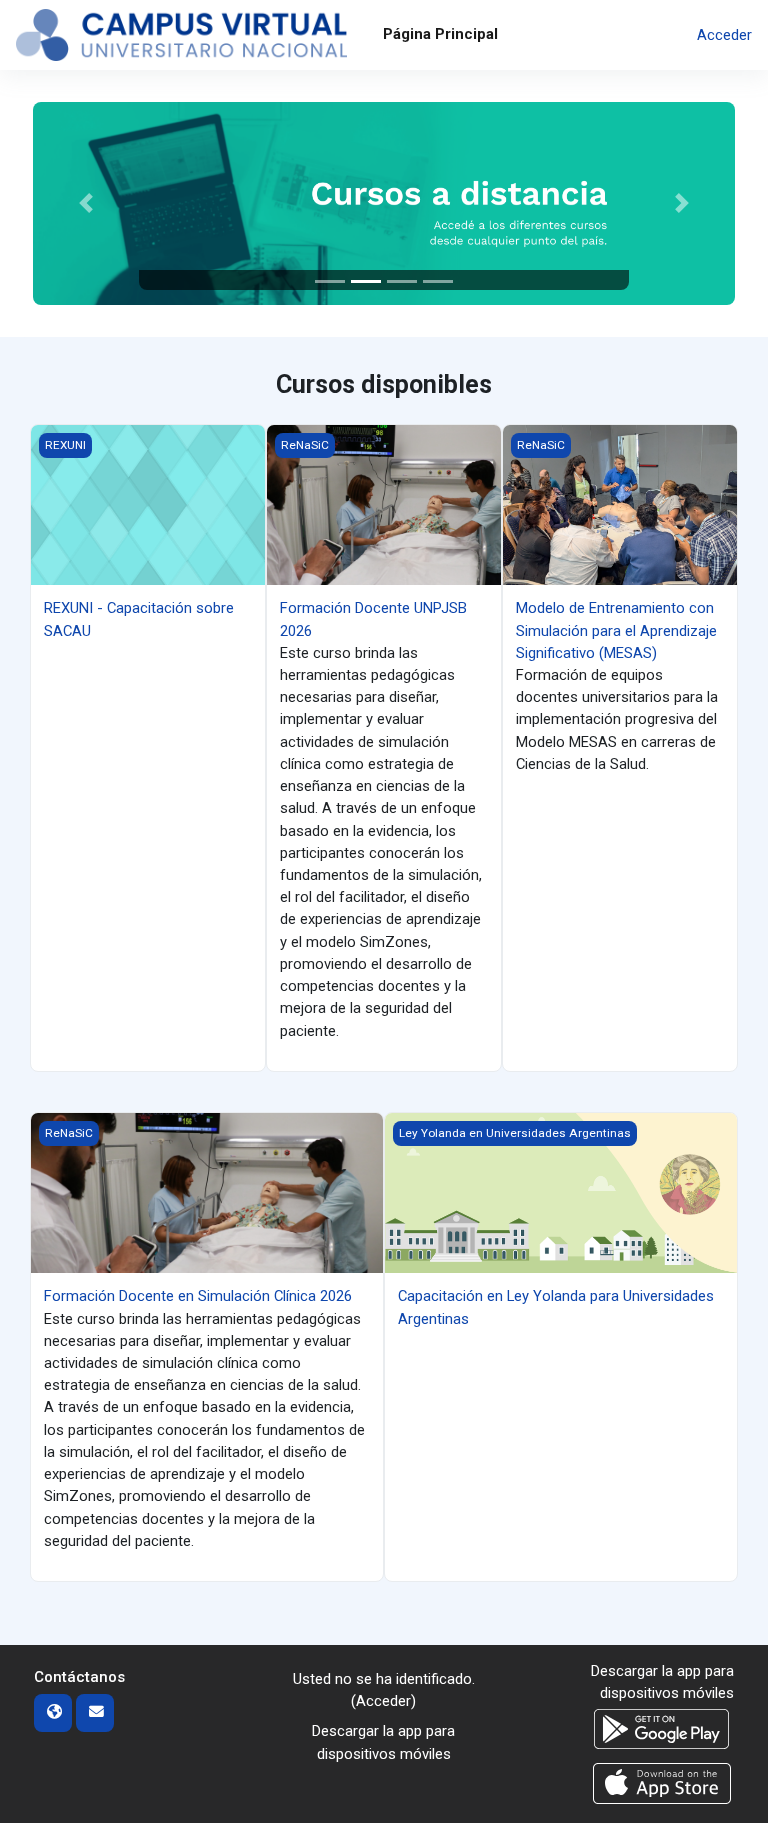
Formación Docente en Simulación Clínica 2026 (198, 1296)
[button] (85, 203)
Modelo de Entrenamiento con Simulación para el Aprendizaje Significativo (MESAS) (616, 630)
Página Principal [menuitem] (440, 34)
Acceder (724, 35)
